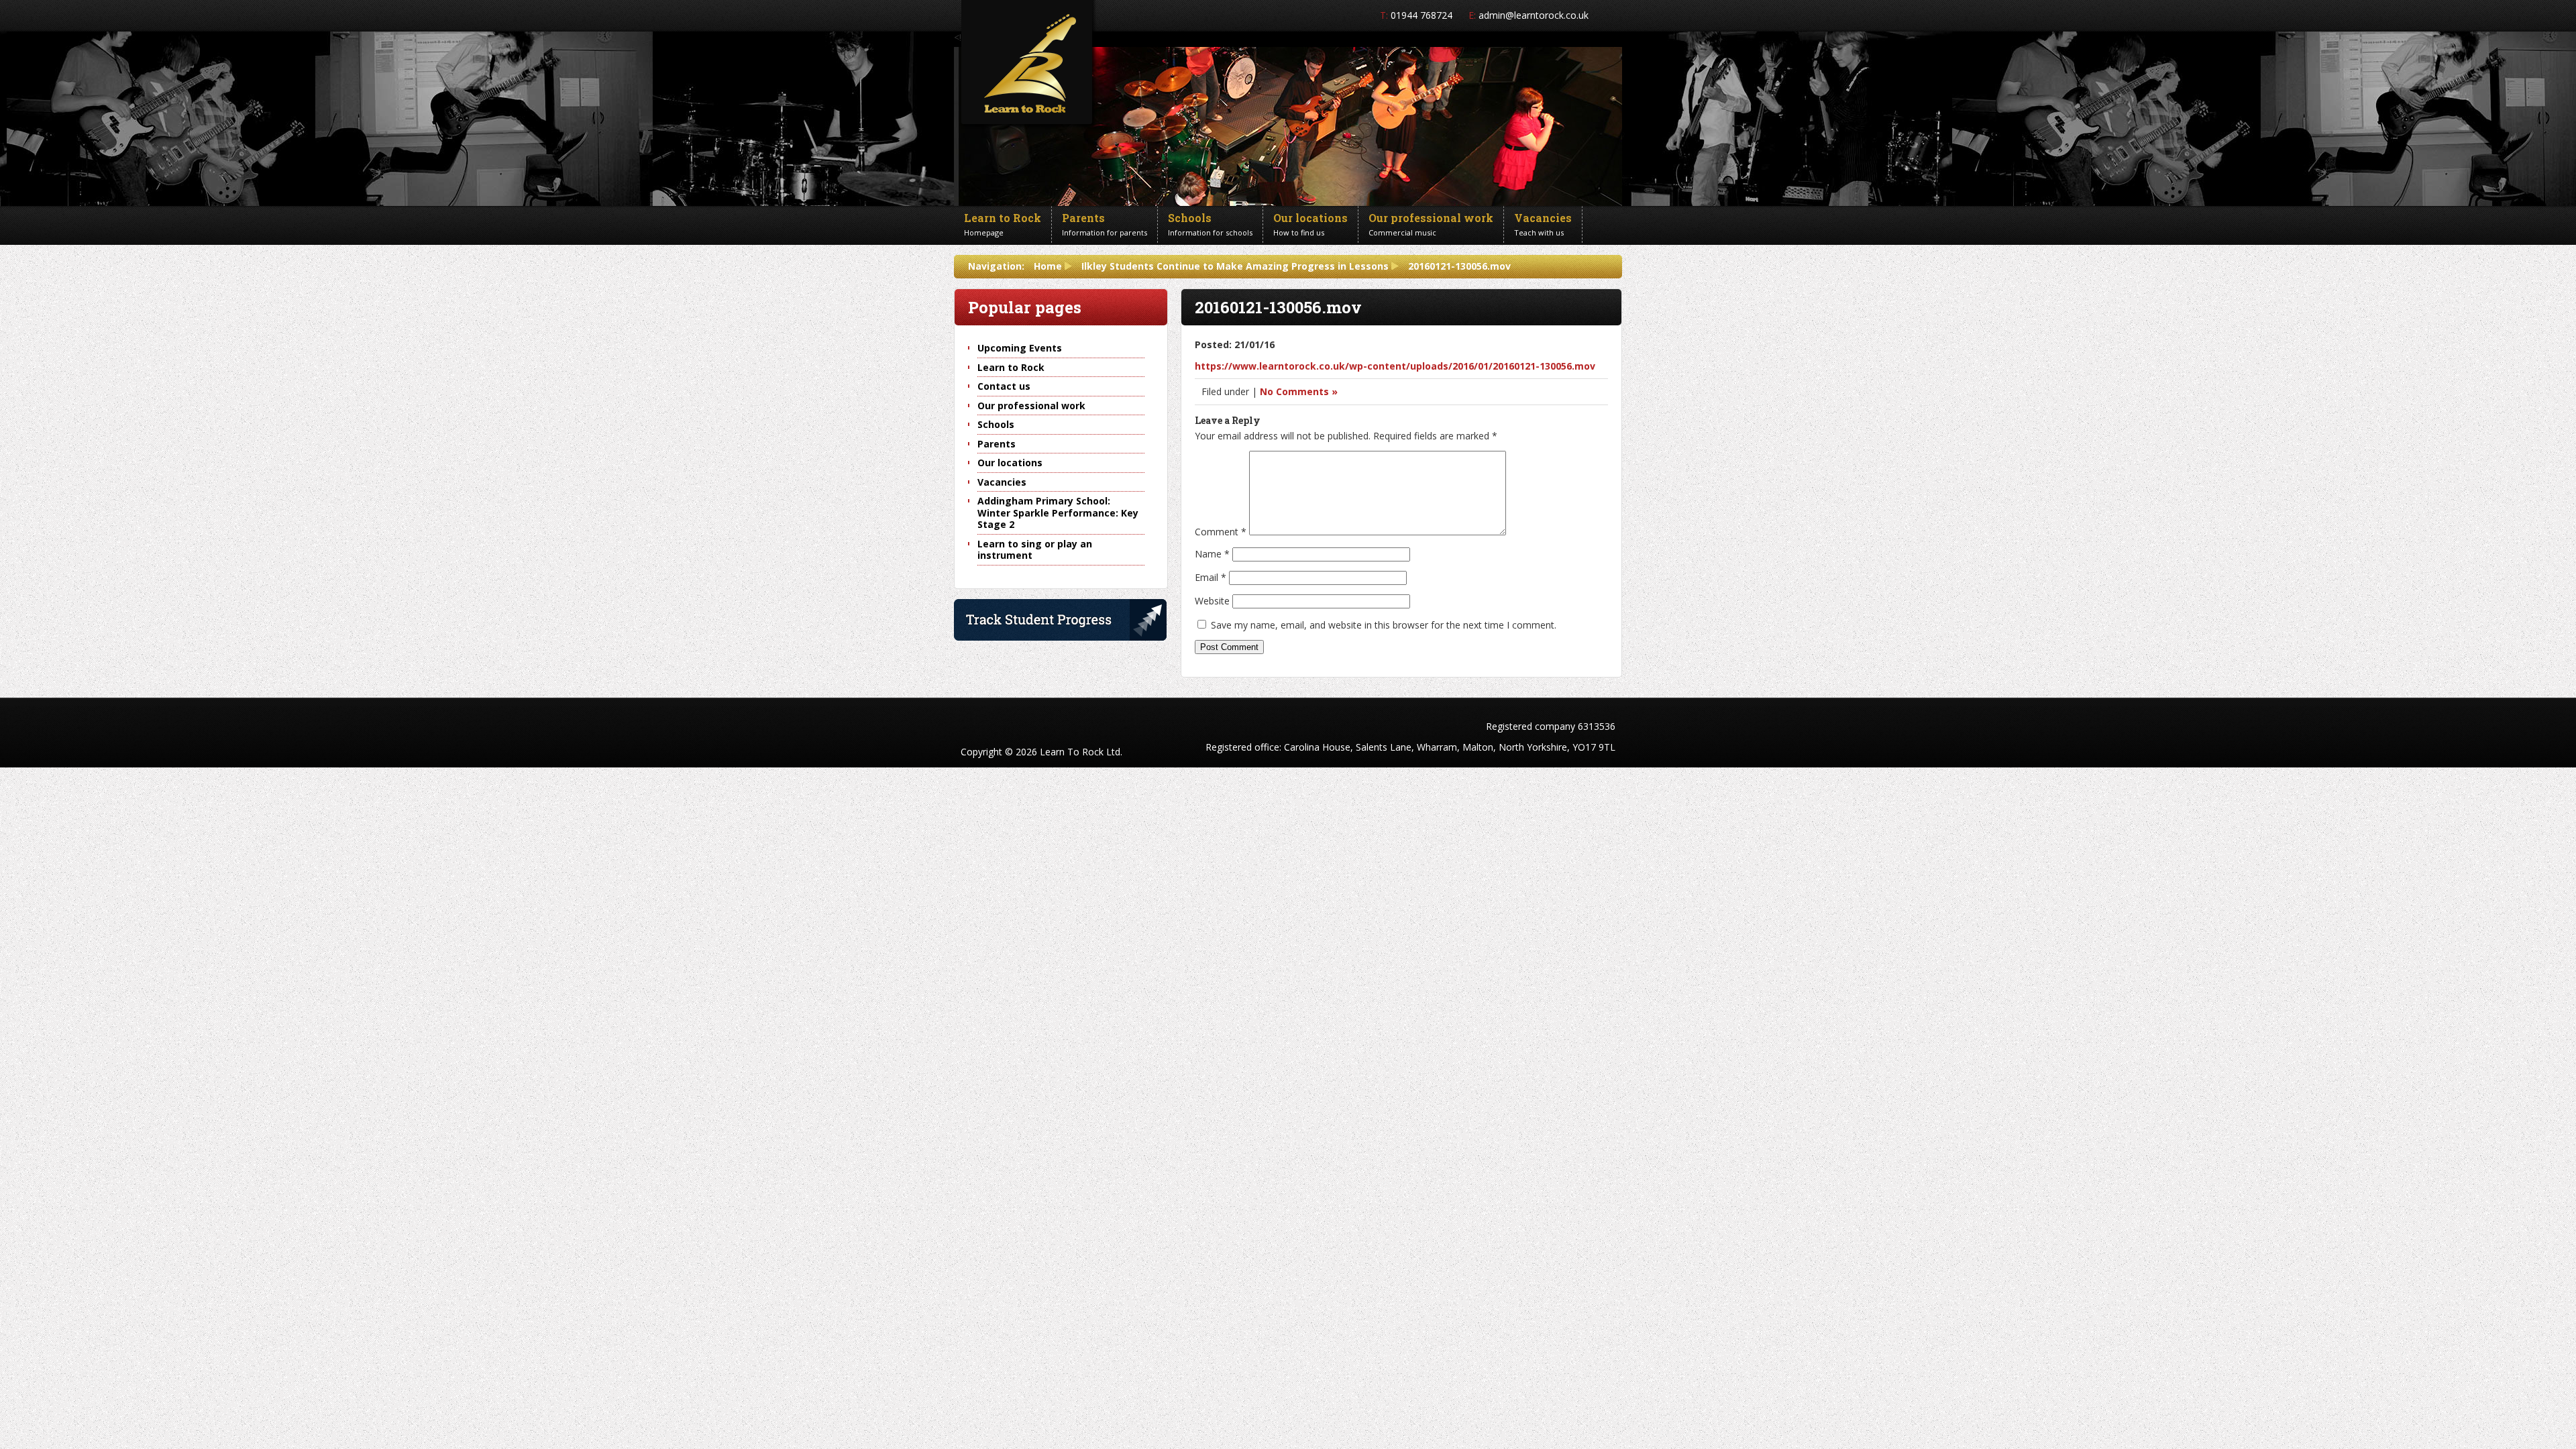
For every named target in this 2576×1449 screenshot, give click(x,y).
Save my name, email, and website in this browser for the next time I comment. (1384, 625)
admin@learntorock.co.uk (1534, 15)
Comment (1221, 532)
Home (1048, 266)
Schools (996, 424)
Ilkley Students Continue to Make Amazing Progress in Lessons (1235, 266)
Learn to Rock (1011, 367)
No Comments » (1299, 391)
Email (1211, 577)
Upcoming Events (1020, 348)
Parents (997, 444)
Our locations (1010, 463)
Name (1212, 554)
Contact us (1004, 386)
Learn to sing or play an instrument (1035, 550)
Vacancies (1002, 482)
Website (1212, 601)
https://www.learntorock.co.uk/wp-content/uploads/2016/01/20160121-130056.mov (1395, 366)
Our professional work (1031, 406)
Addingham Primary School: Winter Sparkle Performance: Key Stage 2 (1058, 513)
